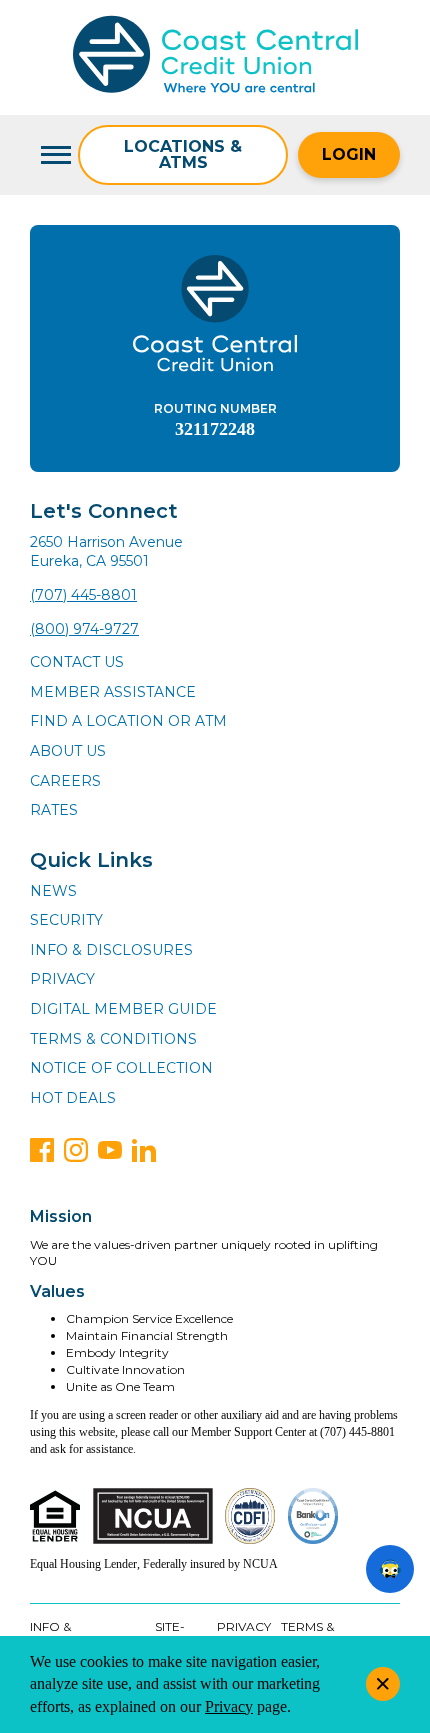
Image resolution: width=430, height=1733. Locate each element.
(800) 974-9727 (84, 629)
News (53, 891)
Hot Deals (73, 1098)
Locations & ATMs (183, 154)
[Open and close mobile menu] (54, 155)
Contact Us (77, 662)
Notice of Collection (121, 1068)
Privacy (62, 979)
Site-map (170, 1635)
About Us (68, 751)
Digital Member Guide (123, 1009)
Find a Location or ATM (128, 721)
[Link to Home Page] (215, 57)
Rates (54, 810)
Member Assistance (113, 692)
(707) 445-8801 (83, 595)
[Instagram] (76, 1150)
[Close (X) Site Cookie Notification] (383, 1684)
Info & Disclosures (111, 950)
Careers (65, 781)
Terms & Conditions (113, 1039)
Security (66, 920)
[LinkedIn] (144, 1150)
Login (349, 154)
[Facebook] (42, 1150)
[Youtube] (110, 1150)
